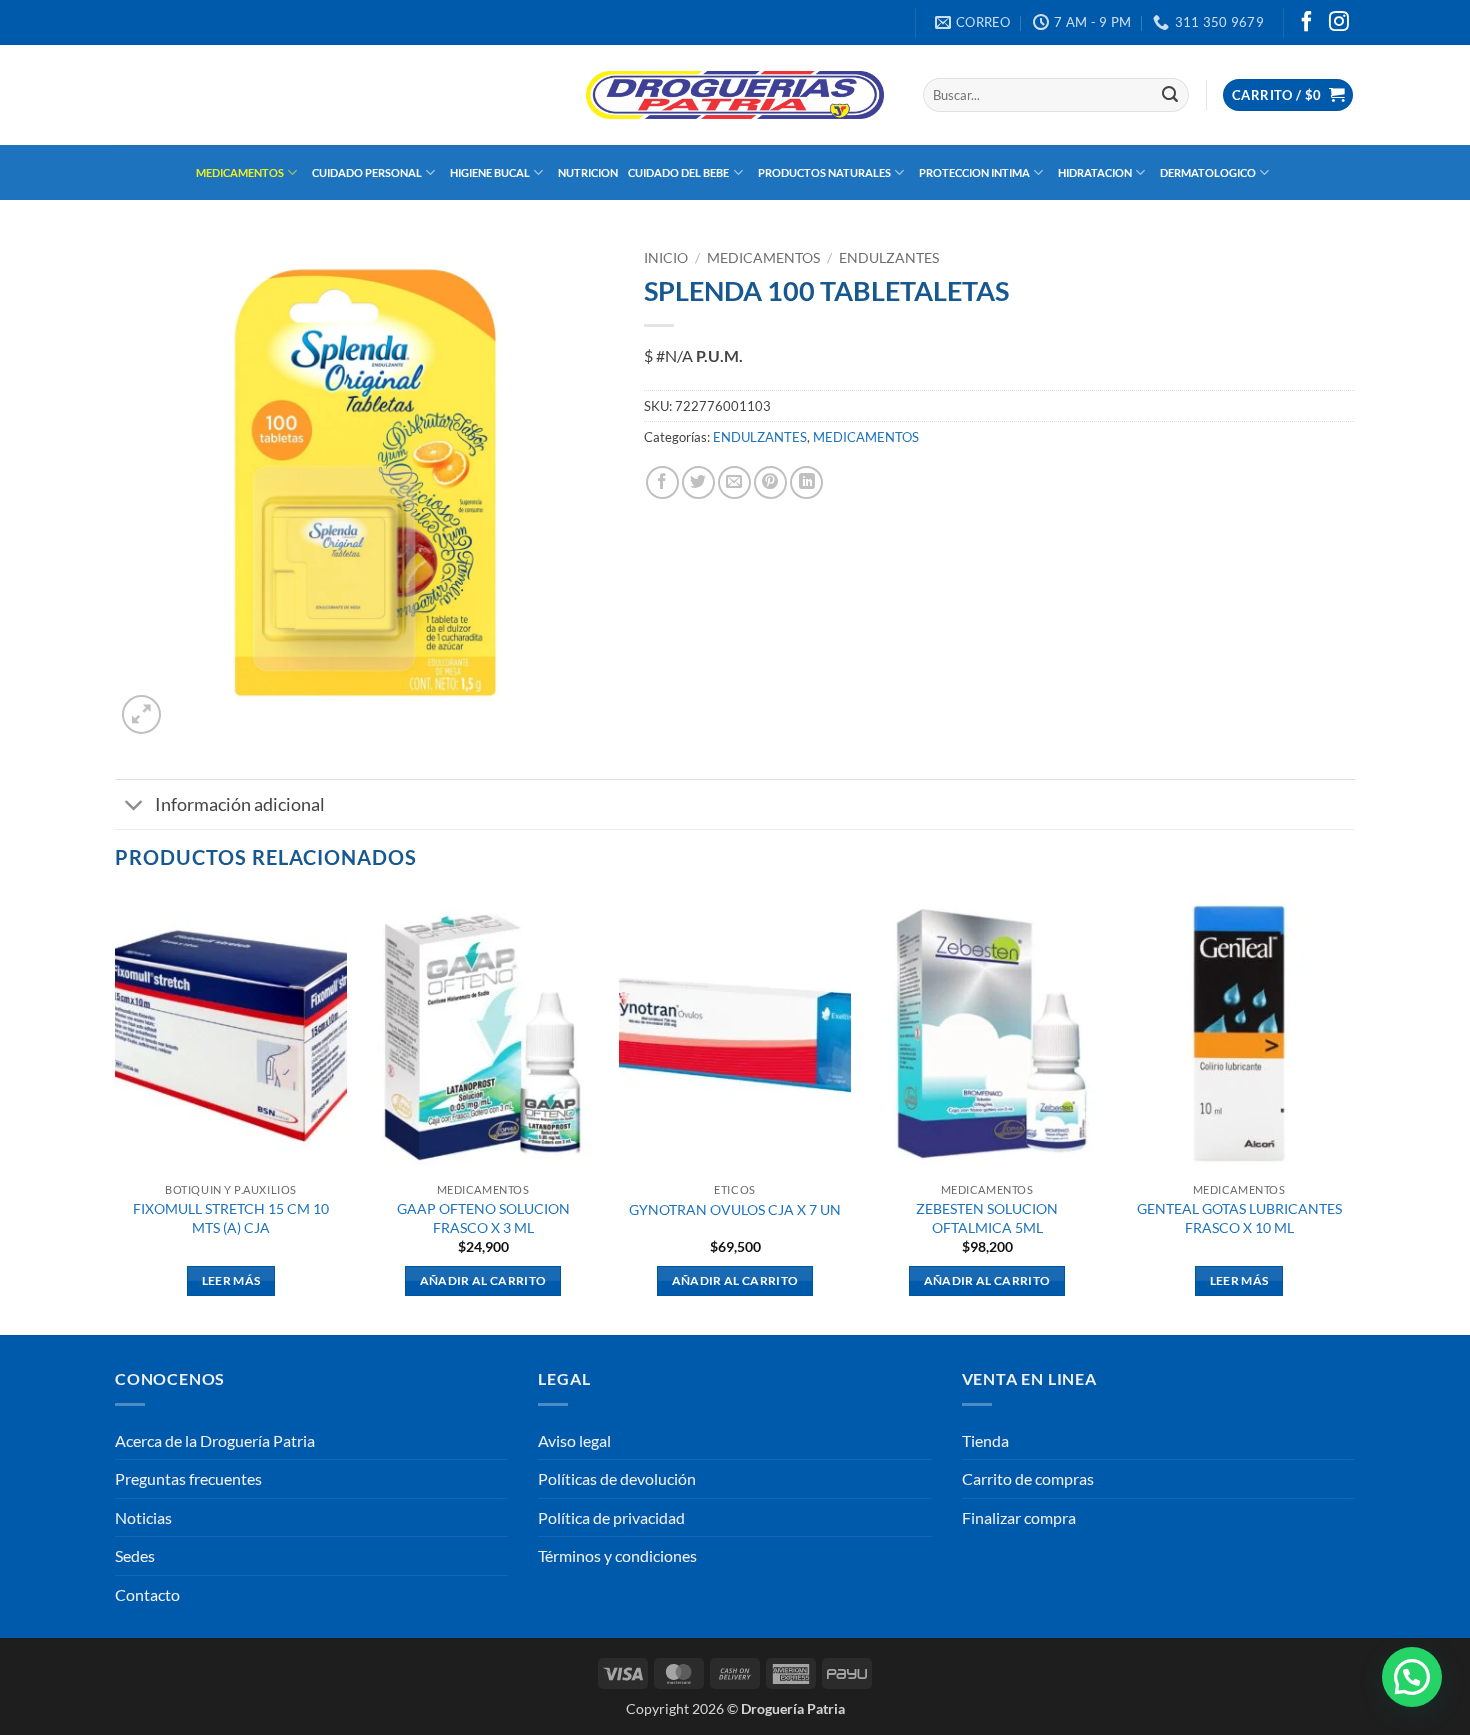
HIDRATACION (1095, 172)
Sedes (135, 1555)
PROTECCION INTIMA (974, 172)
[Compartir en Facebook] (662, 482)
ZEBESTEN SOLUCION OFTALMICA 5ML (987, 1218)
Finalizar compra (1019, 1517)
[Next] (1354, 1112)
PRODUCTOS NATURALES (824, 172)
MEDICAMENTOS (240, 172)
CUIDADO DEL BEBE (678, 172)
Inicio (666, 258)
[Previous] (116, 1112)
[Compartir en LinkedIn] (806, 482)
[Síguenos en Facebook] (1307, 23)
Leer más (231, 1280)
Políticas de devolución (617, 1478)
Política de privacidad (611, 1517)
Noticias (143, 1517)
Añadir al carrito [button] (483, 1280)
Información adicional (240, 804)
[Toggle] (134, 806)
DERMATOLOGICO (1208, 172)
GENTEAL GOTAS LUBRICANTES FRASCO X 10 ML (1239, 1218)
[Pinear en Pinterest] (770, 482)
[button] (1288, 95)
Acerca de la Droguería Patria (215, 1440)
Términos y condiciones (617, 1555)
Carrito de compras (1028, 1478)
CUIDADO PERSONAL (367, 172)
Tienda (985, 1440)
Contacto (147, 1594)
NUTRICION (588, 172)
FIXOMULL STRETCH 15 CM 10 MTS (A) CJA (231, 1218)
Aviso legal (574, 1440)
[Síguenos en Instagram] (1339, 23)
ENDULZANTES (889, 258)
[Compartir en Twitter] (698, 482)
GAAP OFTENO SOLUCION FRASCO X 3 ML (483, 1218)
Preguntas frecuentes (188, 1478)
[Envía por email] (734, 482)
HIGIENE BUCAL (490, 172)
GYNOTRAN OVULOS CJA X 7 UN (735, 1209)
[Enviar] (1170, 95)
